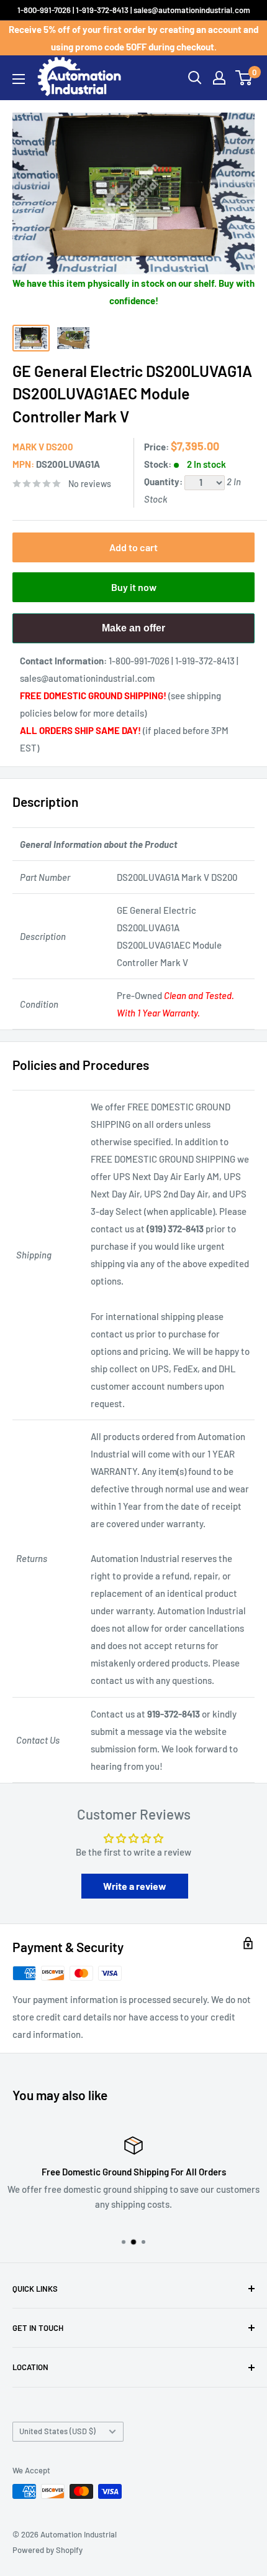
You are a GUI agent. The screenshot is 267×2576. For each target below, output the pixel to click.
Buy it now (134, 587)
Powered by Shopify (48, 2550)
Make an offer (133, 633)
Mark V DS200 (43, 447)
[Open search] (195, 78)
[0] (244, 78)
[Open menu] (19, 79)
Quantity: (164, 481)
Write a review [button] (135, 1886)
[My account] (219, 78)
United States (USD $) (57, 2431)
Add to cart (133, 547)
